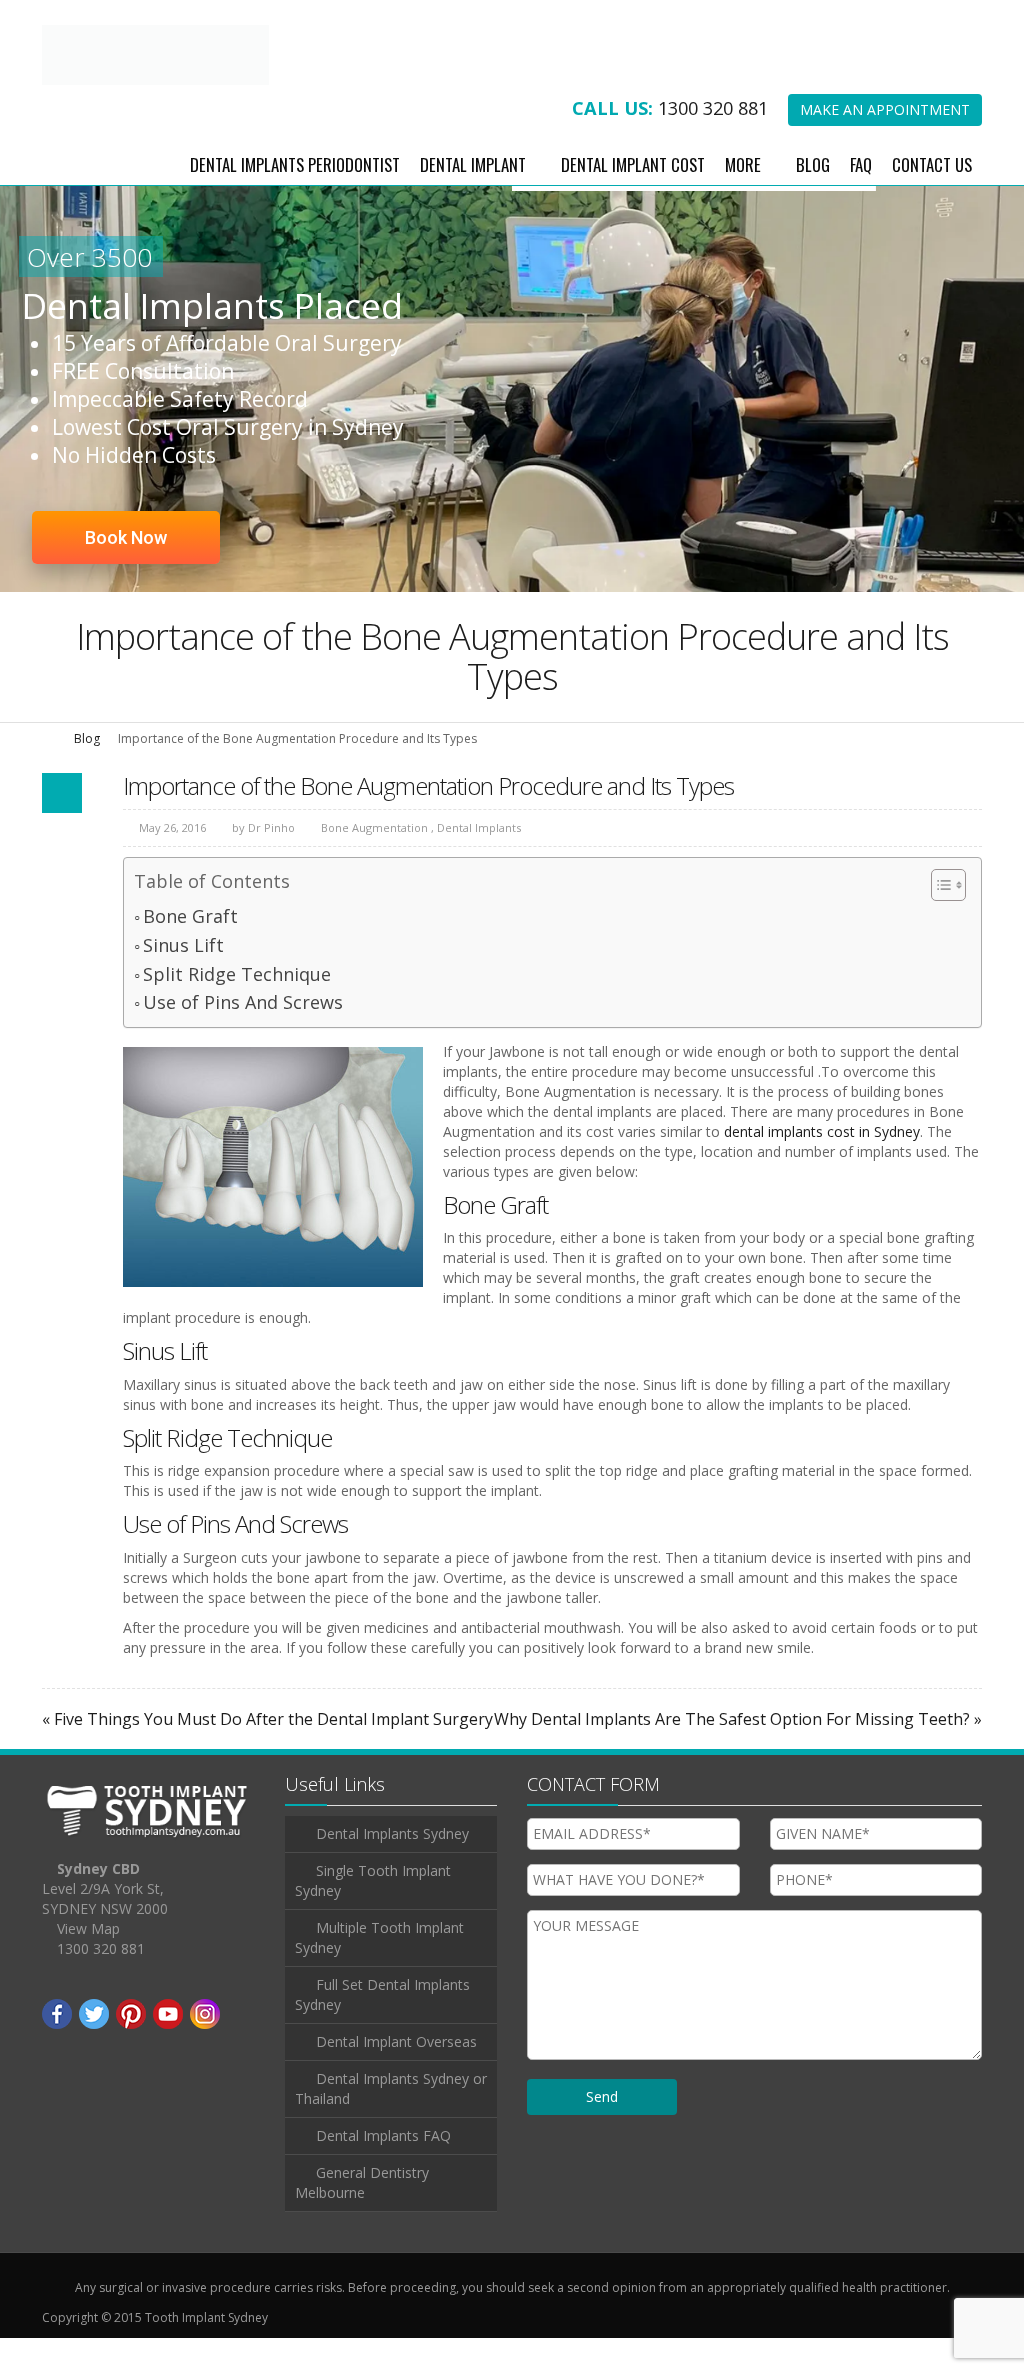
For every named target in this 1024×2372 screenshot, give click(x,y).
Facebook (57, 2048)
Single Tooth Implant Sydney (373, 1914)
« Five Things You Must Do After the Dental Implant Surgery (267, 1752)
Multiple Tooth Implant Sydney (379, 1971)
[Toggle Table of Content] (938, 919)
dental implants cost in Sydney (822, 1165)
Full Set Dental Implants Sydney (382, 2028)
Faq (861, 197)
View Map (88, 1962)
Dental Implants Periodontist (295, 197)
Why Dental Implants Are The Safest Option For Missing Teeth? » (738, 1752)
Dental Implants (479, 861)
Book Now (126, 571)
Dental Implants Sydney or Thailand (391, 2122)
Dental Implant (473, 197)
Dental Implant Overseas (396, 2075)
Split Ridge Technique (237, 1007)
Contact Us (932, 197)
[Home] (49, 771)
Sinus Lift (183, 978)
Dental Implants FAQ (383, 2169)
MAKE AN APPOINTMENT (885, 143)
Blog (813, 197)
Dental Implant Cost (633, 197)
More (743, 197)
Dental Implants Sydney (392, 1867)
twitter (94, 2048)
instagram (205, 2048)
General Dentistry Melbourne (362, 2216)
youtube (168, 2048)
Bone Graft (190, 950)
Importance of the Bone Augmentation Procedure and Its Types (428, 818)
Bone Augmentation (374, 861)
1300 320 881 (713, 142)
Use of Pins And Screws (243, 1036)
